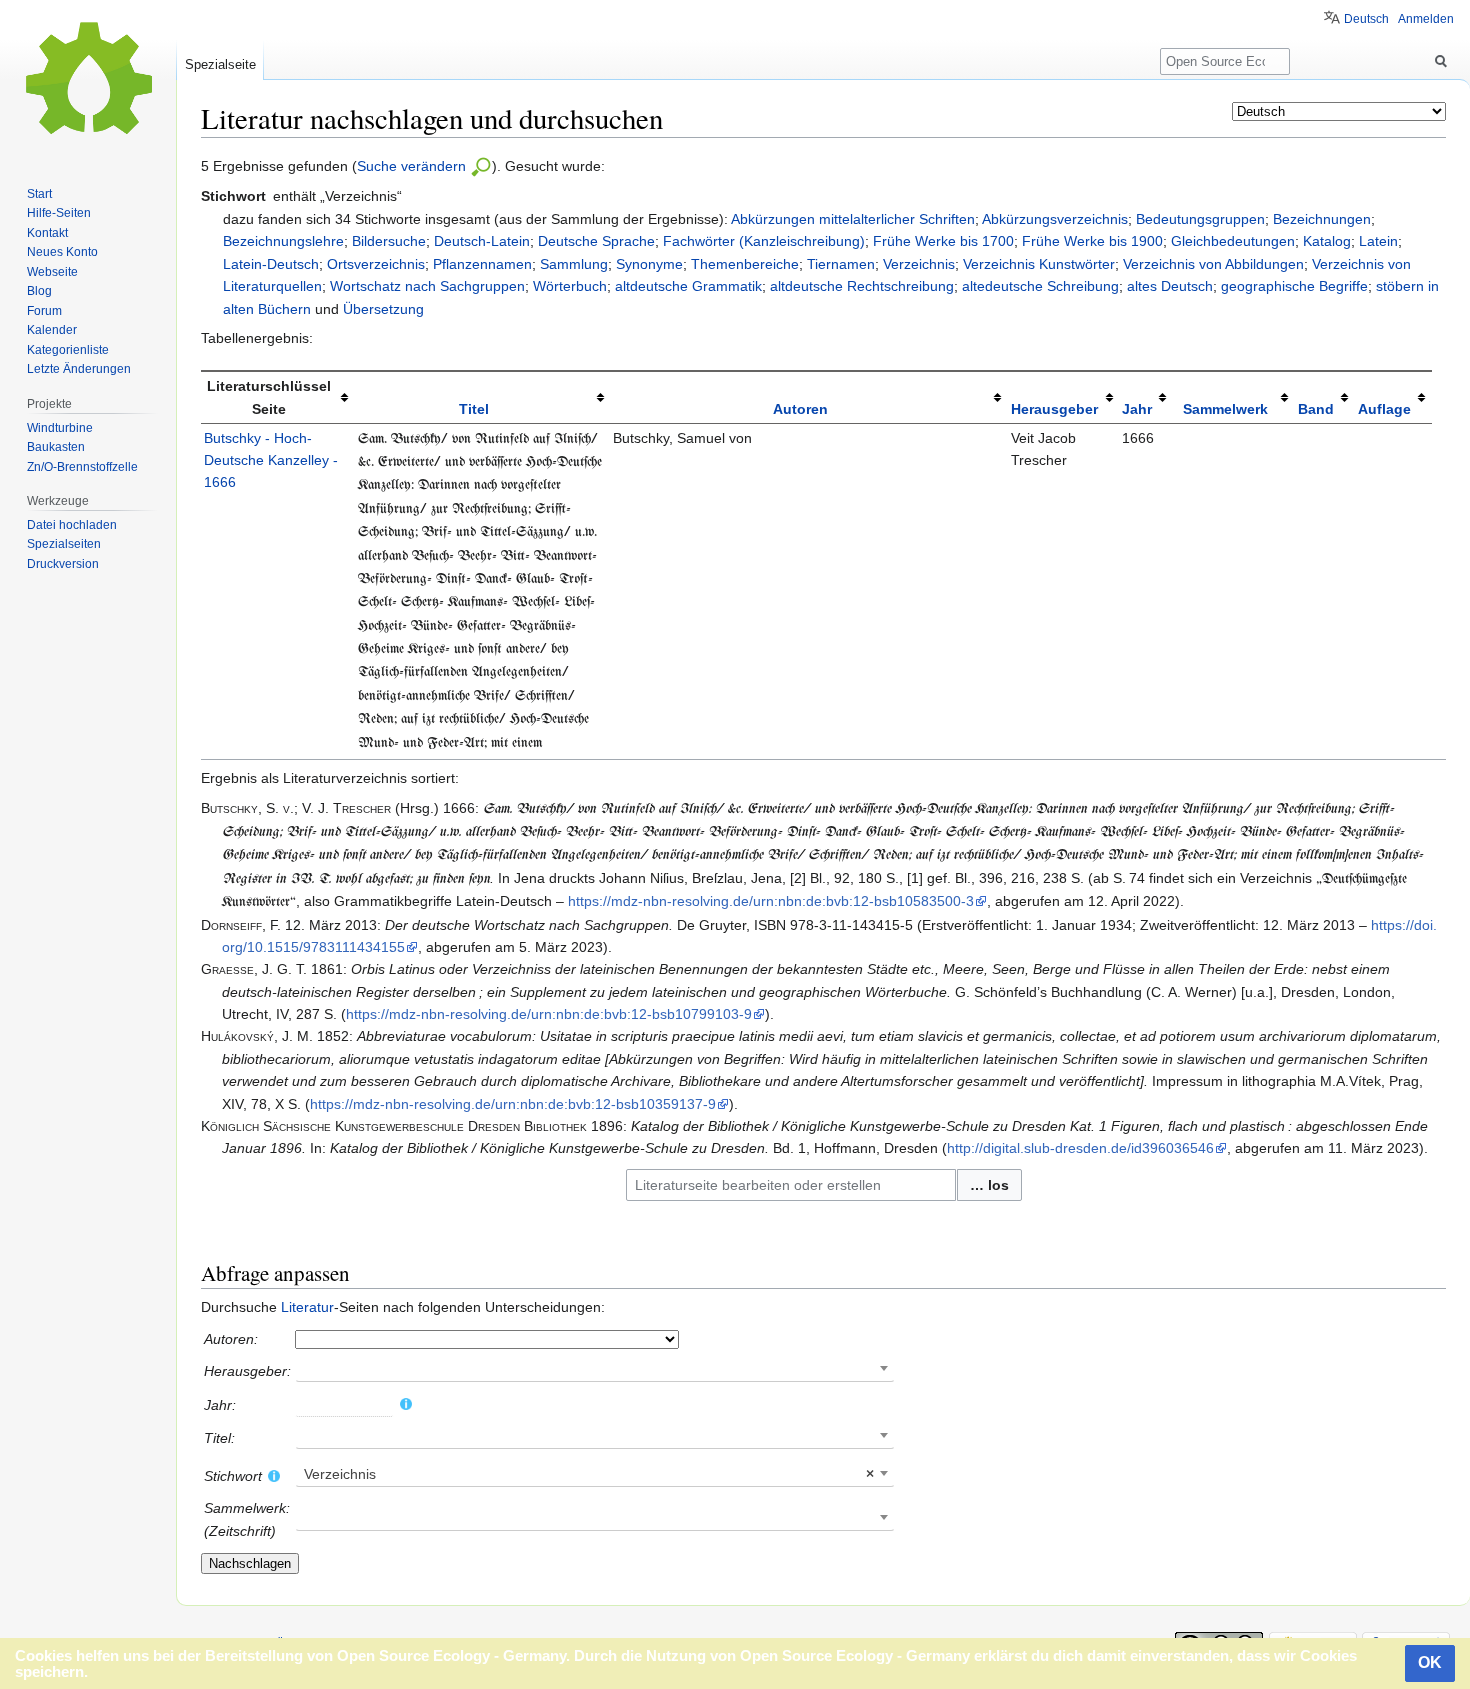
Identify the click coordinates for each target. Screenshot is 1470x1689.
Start (39, 194)
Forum (44, 311)
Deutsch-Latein (482, 241)
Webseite (52, 272)
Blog (39, 291)
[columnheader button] (482, 397)
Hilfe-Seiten (59, 213)
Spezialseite (220, 64)
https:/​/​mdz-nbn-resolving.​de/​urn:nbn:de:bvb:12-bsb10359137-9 (513, 1104)
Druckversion (63, 564)
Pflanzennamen (482, 264)
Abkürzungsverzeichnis (1055, 219)
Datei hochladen (72, 525)
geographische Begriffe (1294, 286)
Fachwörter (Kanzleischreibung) (764, 241)
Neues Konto (62, 252)
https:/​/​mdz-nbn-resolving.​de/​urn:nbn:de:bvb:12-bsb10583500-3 (771, 901)
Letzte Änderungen (79, 369)
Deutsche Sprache (596, 241)
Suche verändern (413, 166)
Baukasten (56, 447)
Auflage (1384, 409)
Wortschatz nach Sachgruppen (427, 286)
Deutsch (1366, 19)
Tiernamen (841, 264)
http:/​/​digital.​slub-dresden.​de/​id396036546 (1080, 1148)
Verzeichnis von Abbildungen (1213, 264)
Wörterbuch (570, 286)
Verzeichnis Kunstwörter (1039, 264)
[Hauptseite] (88, 80)
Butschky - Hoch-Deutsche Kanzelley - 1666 (271, 460)
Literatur (307, 1307)
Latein (1378, 241)
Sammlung (574, 264)
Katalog (1327, 241)
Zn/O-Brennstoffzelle (82, 467)
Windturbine (60, 428)
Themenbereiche (745, 264)
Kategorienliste (68, 350)
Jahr (1137, 409)
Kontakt (47, 233)
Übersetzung (383, 309)
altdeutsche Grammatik (688, 286)
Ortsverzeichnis (376, 264)
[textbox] (595, 1474)
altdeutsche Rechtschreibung (862, 286)
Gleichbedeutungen (1233, 241)
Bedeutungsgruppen (1200, 219)
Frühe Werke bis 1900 (1092, 241)
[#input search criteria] (481, 166)
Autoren (800, 409)
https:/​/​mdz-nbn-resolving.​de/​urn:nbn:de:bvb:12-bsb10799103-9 (549, 1014)
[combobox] (791, 1185)
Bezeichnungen (1322, 219)
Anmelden (1426, 19)
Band (1316, 409)
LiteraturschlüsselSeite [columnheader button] (269, 397)
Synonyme (649, 264)
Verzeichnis (919, 264)
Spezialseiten (64, 544)
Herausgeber (1054, 409)
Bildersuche (389, 241)
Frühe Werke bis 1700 (943, 241)
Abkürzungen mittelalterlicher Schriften (853, 219)
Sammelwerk (1225, 409)
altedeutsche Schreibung (1040, 286)
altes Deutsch (1170, 286)
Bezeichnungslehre (283, 241)
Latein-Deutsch (271, 264)
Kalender (52, 330)
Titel (474, 409)
